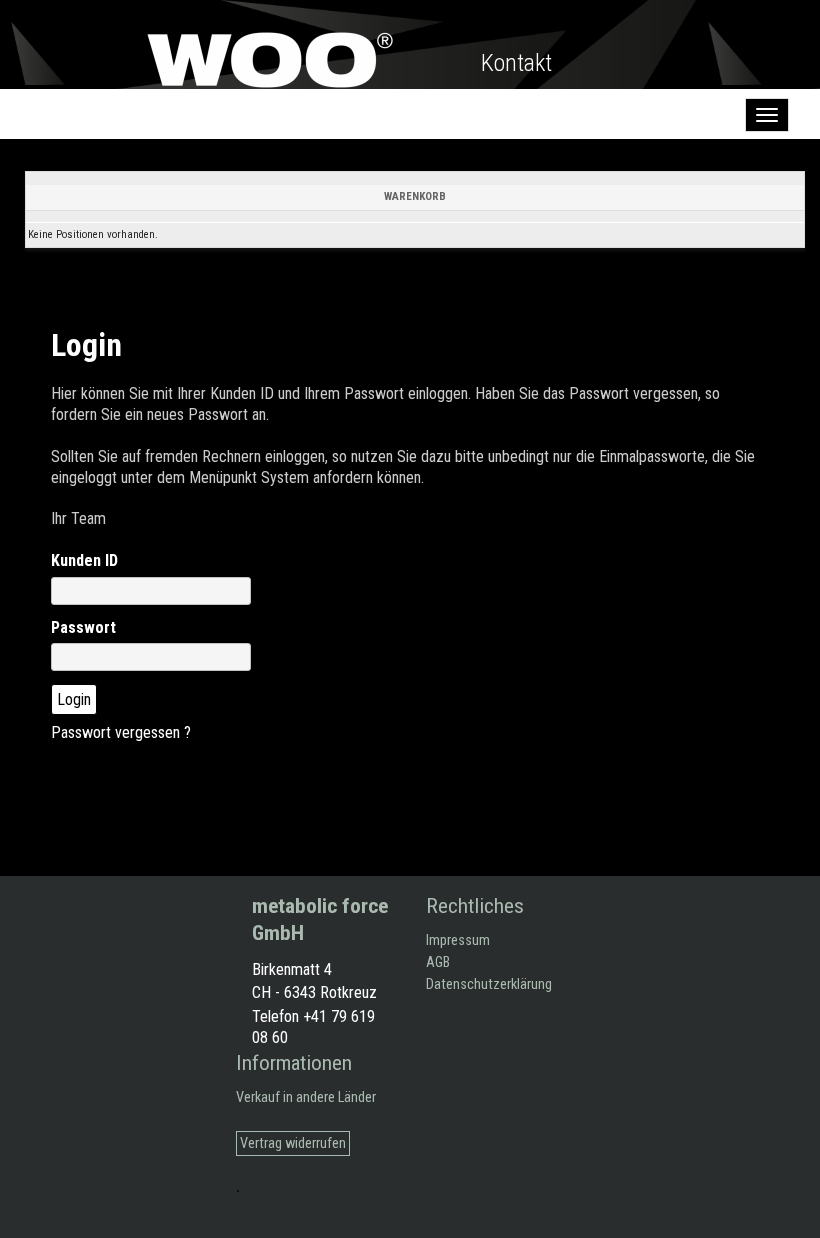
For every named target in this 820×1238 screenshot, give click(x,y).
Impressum (458, 940)
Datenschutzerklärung (489, 984)
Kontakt (516, 63)
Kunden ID (84, 560)
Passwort (83, 627)
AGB (438, 962)
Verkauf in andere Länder (306, 1097)
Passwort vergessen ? (121, 732)
